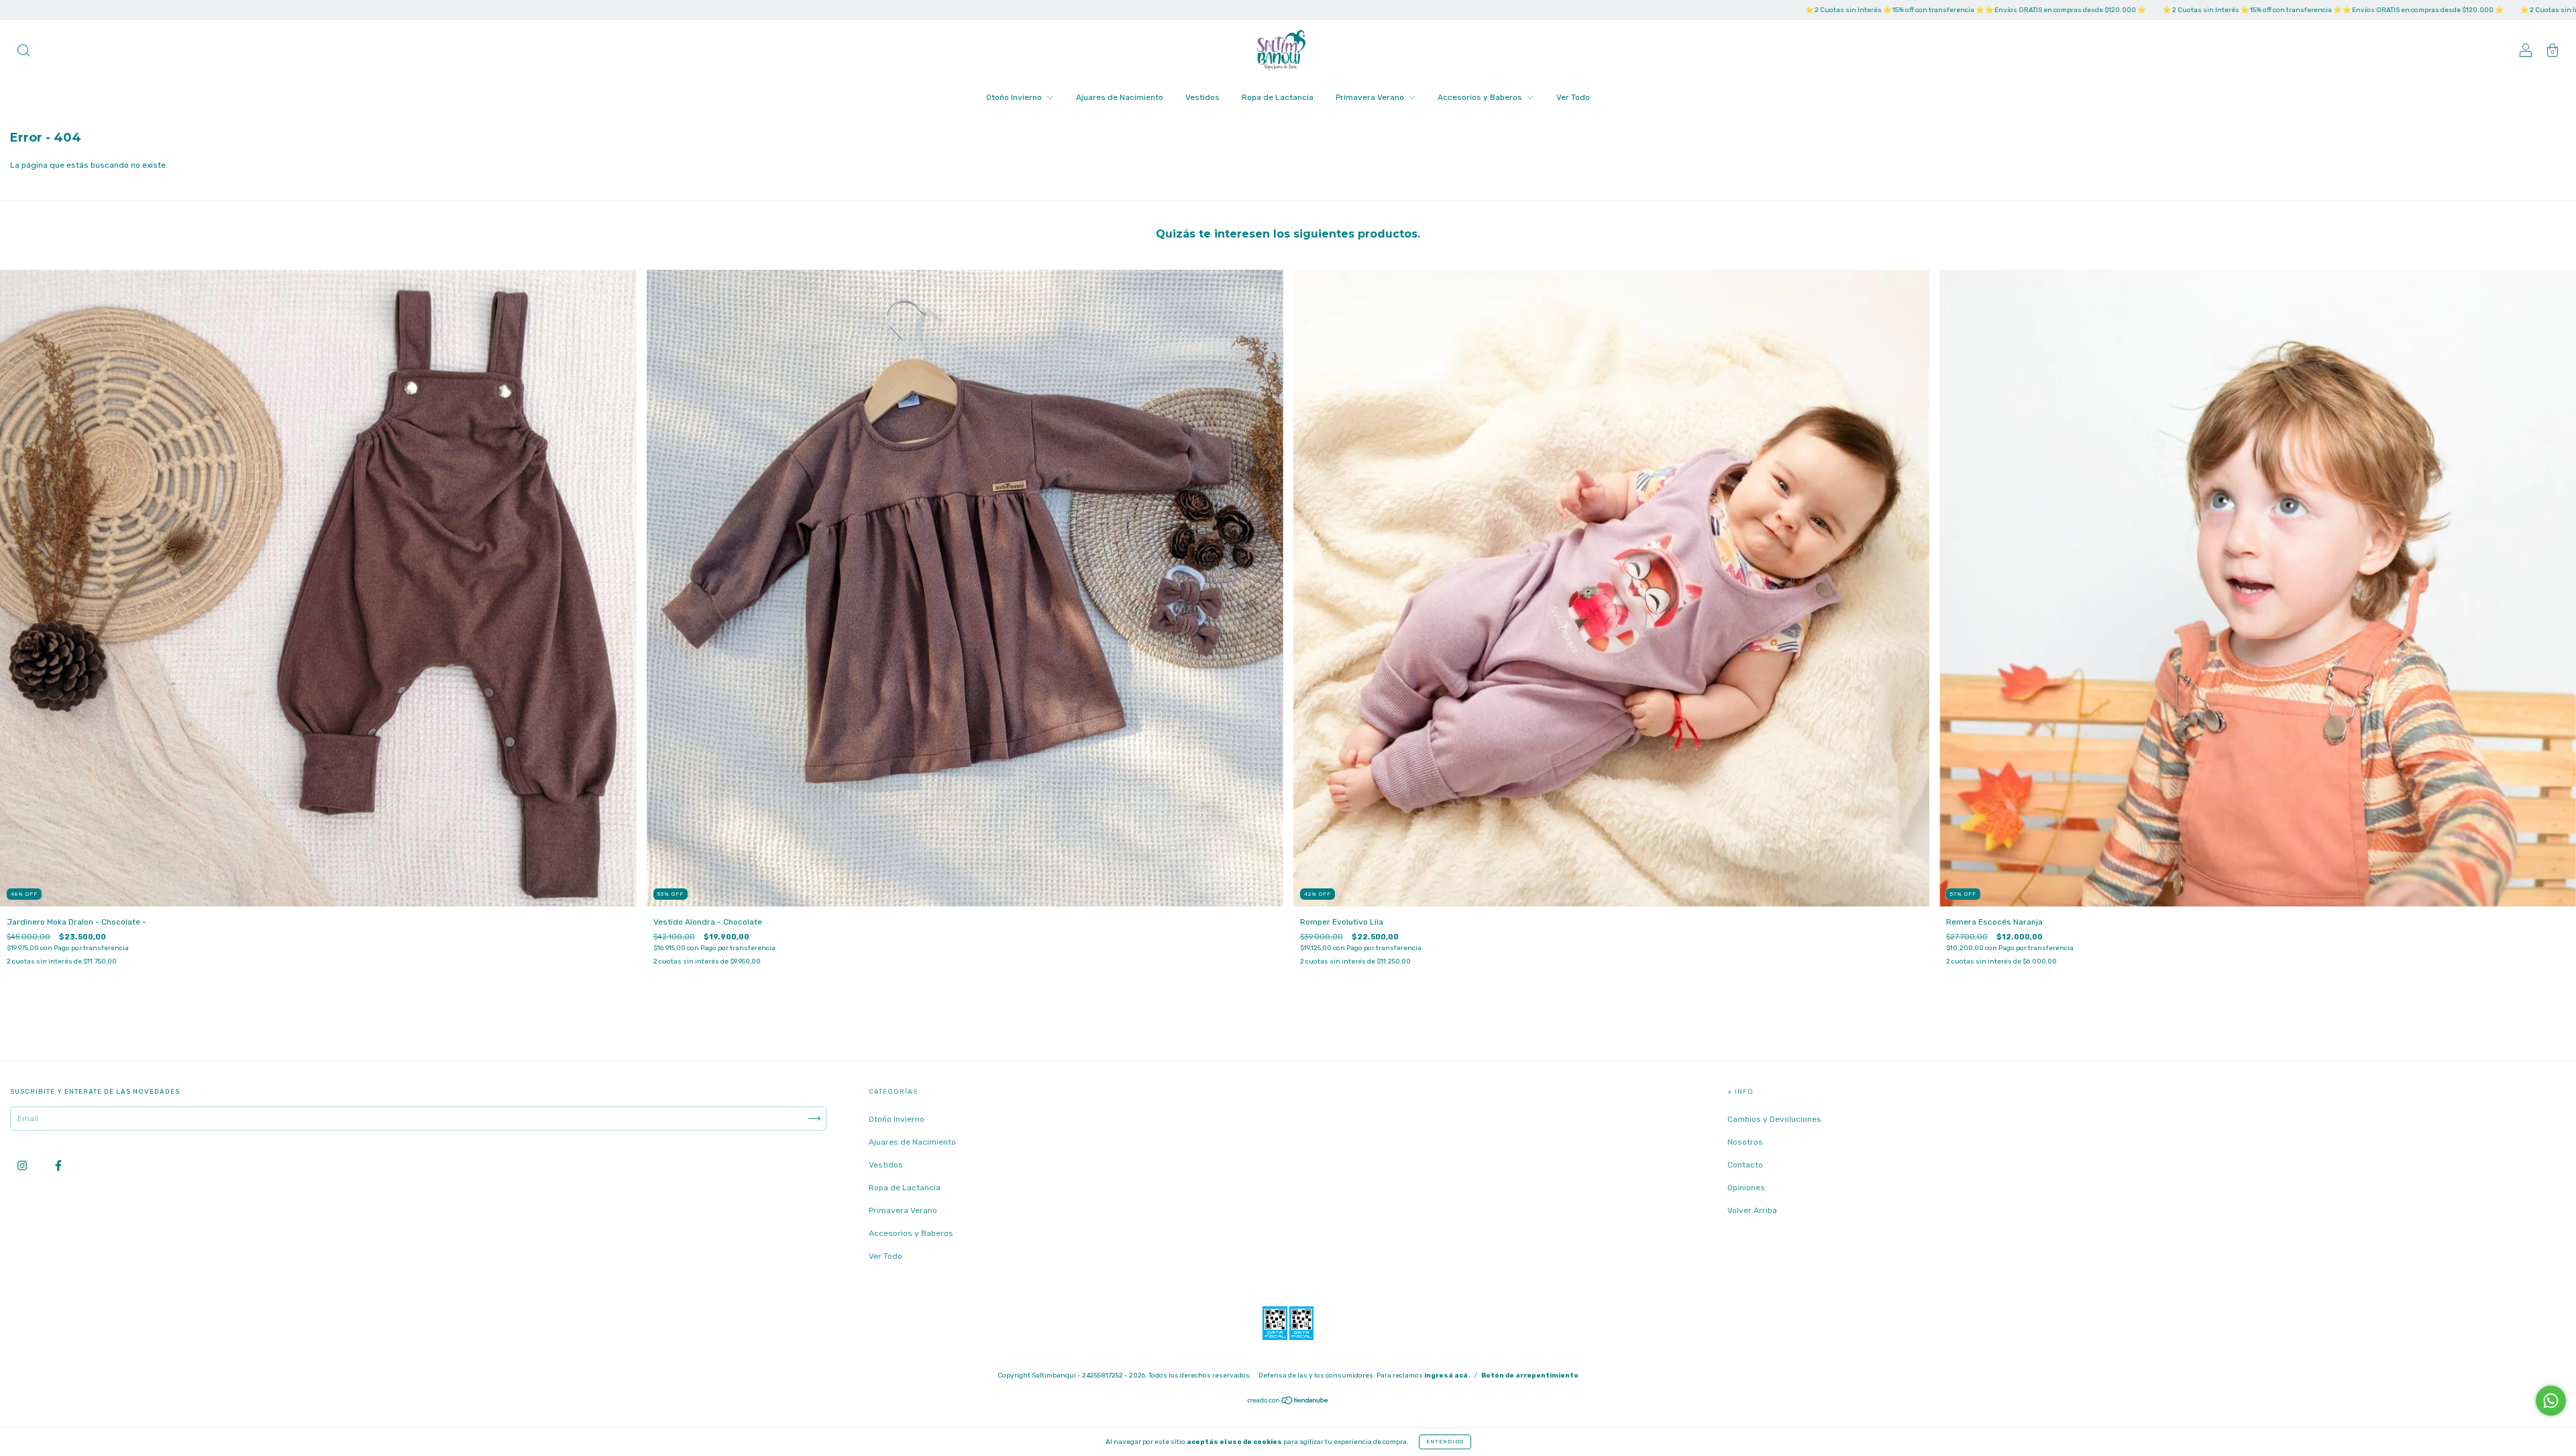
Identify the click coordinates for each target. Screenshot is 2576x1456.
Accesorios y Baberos (1481, 97)
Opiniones (1746, 1188)
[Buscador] (23, 52)
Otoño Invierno (1015, 97)
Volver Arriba (1752, 1210)
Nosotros (1745, 1142)
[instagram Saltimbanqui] (23, 1165)
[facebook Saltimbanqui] (58, 1165)
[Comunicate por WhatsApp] (2551, 1401)
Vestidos (1202, 97)
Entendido (1445, 1442)
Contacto (1745, 1165)
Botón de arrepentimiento (1530, 1375)
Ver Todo (1573, 97)
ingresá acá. (1447, 1375)
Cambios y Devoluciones (1774, 1119)
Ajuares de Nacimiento (1120, 97)
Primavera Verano (1371, 97)
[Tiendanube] (1288, 1402)
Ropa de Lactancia (1278, 97)
